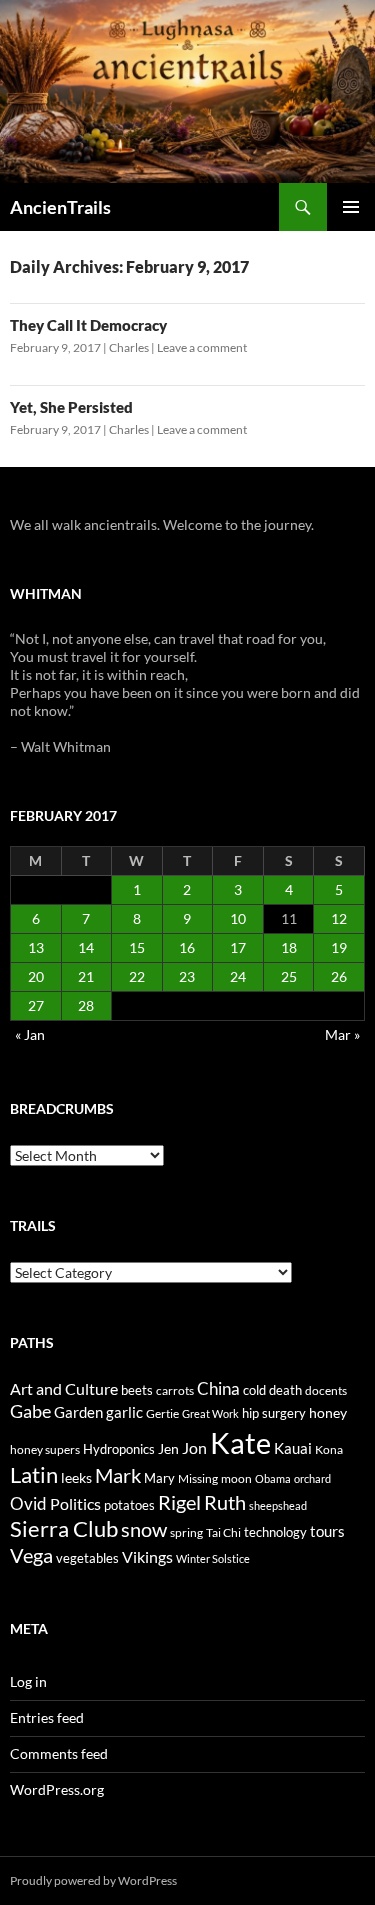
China (218, 1389)
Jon (194, 1447)
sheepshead (278, 1505)
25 (289, 976)
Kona (329, 1449)
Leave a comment (202, 347)
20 (36, 976)
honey (328, 1412)
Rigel (179, 1502)
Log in (28, 1681)
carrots (175, 1390)
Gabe (30, 1411)
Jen (168, 1448)
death (285, 1390)
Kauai (293, 1448)
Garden (78, 1412)
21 (86, 976)
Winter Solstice (213, 1558)
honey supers (45, 1449)
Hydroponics (119, 1449)
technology (275, 1532)
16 (187, 947)
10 (238, 918)
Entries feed (47, 1717)
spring (186, 1532)
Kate (240, 1442)
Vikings (147, 1557)
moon (236, 1478)
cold (254, 1390)
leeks (76, 1477)
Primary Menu (351, 207)
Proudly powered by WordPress (93, 1880)
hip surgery (274, 1413)
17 (238, 947)
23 (187, 976)
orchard (312, 1478)
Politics (75, 1504)
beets (137, 1390)
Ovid (28, 1504)
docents (326, 1390)
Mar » (342, 1034)
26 (339, 976)
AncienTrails (60, 207)
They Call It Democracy (88, 325)
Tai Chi (223, 1532)
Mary (159, 1478)
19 (339, 947)
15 (137, 947)
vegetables (87, 1558)
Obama (273, 1478)
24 (238, 976)
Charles (129, 347)
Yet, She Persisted (71, 407)
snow (144, 1529)
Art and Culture (64, 1388)
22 (137, 976)
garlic (124, 1412)
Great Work (210, 1413)
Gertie (162, 1413)
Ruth (225, 1502)
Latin (34, 1474)
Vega (31, 1555)
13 (36, 947)
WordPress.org (57, 1789)
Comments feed (59, 1753)
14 (86, 947)
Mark (118, 1475)
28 (86, 1005)
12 (339, 918)
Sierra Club (64, 1528)
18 (289, 947)
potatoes (129, 1505)
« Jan (30, 1034)
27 (36, 1005)
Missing (198, 1478)
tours (327, 1531)
